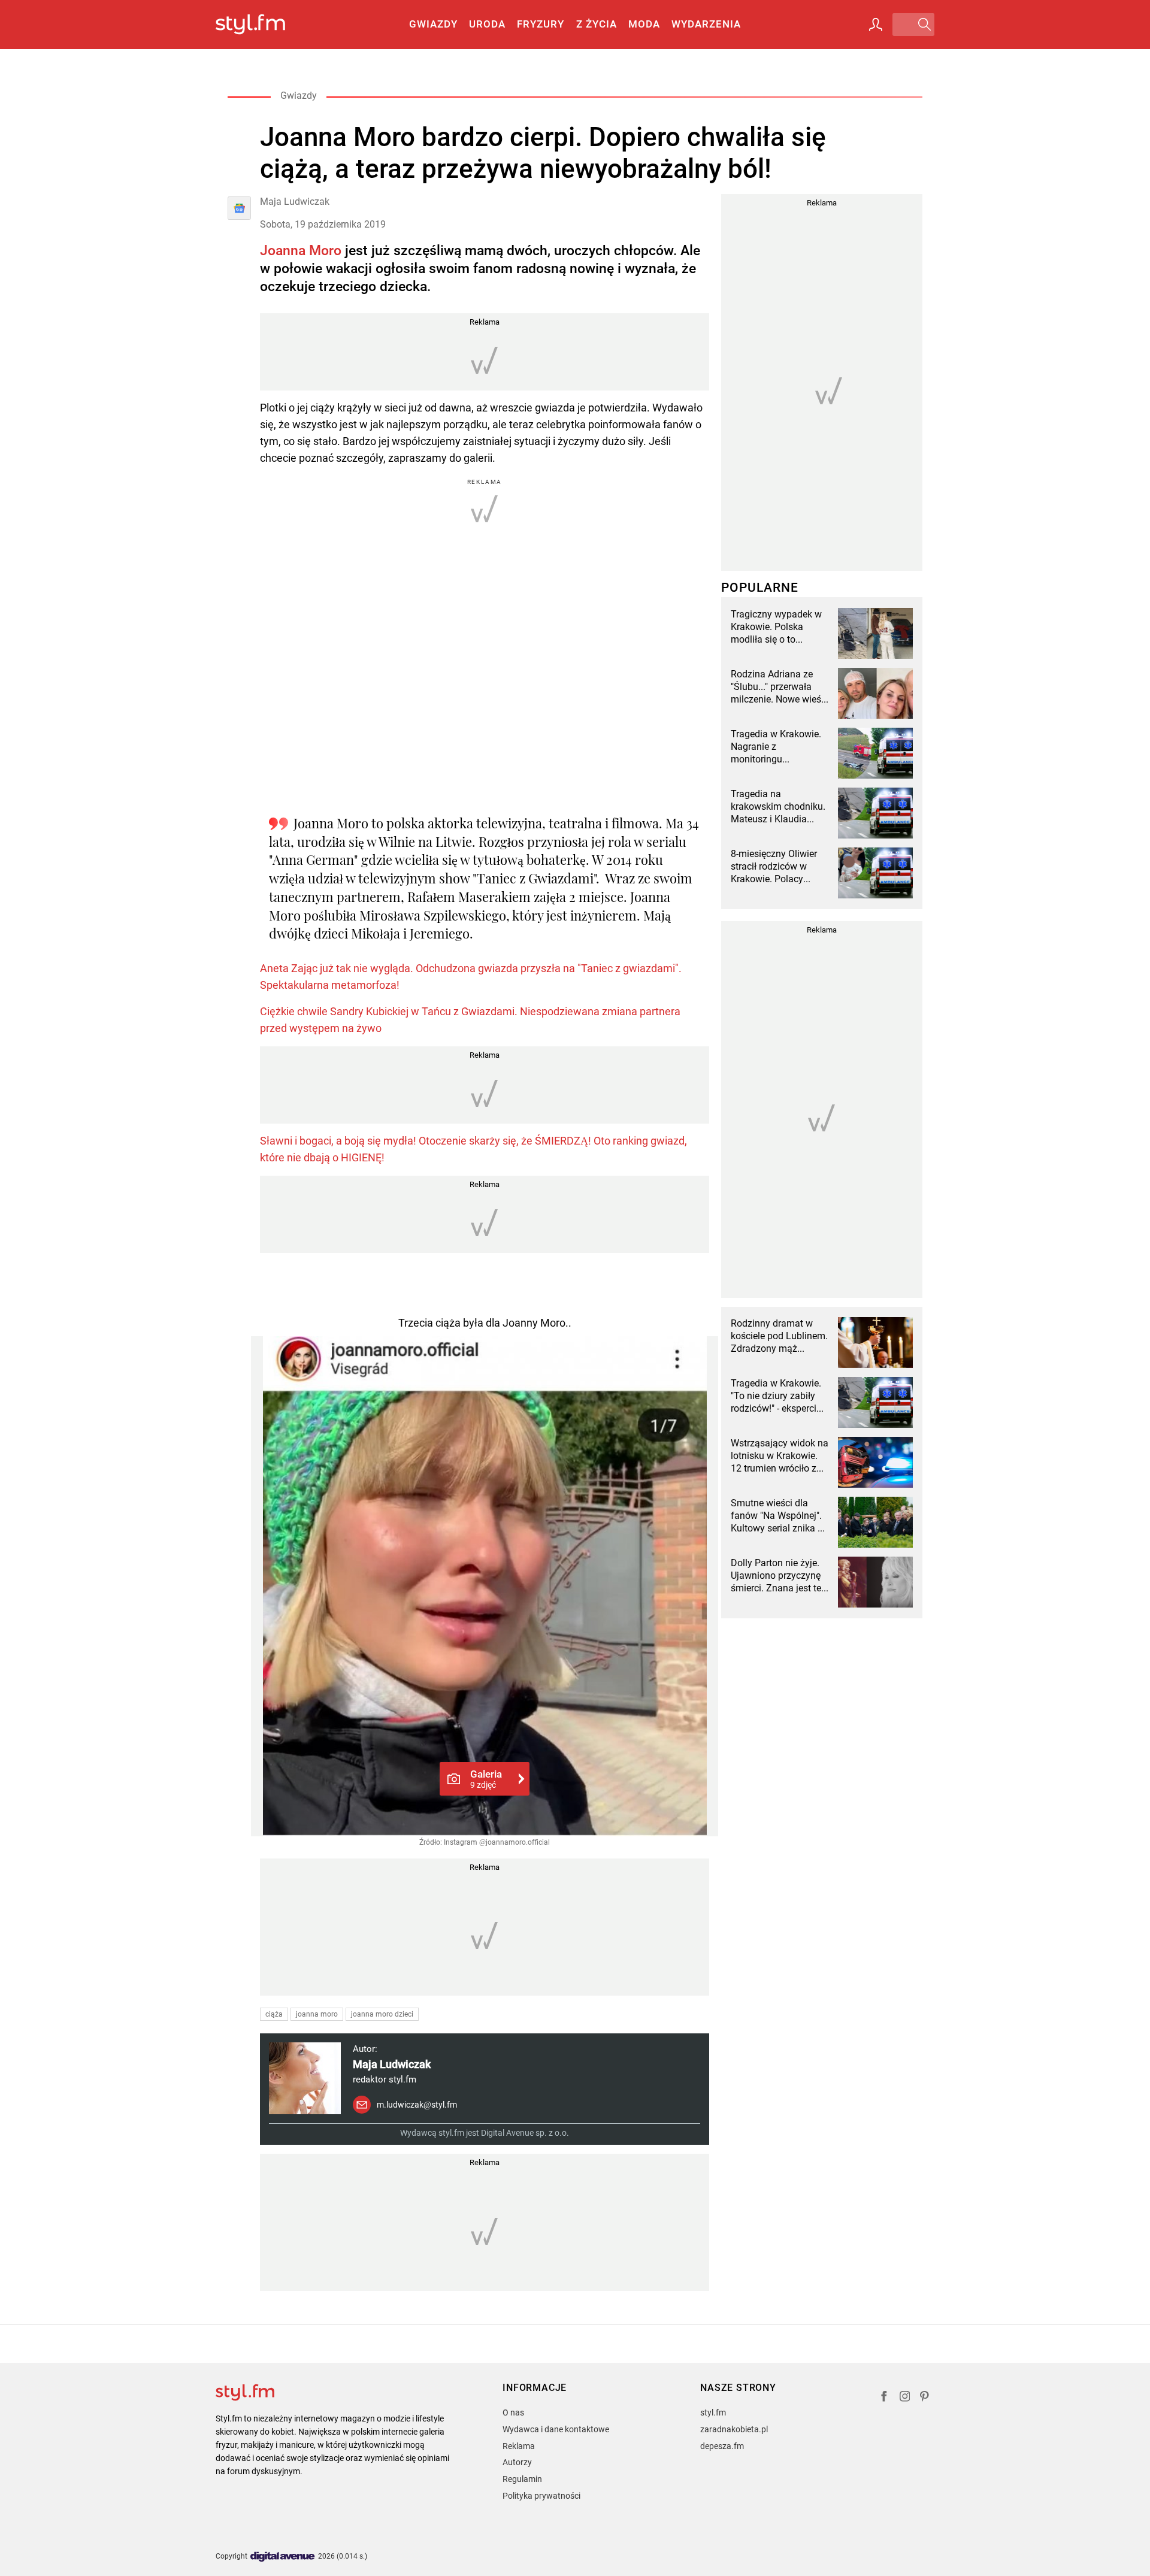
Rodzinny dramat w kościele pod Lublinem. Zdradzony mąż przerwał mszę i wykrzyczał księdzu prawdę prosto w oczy (779, 1336)
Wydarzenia (706, 24)
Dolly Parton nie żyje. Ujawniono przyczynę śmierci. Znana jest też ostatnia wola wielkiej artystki (778, 1576)
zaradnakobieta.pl (734, 2429)
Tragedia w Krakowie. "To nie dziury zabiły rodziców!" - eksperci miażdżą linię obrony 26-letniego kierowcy (776, 1396)
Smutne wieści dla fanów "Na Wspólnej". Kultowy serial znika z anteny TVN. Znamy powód (777, 1516)
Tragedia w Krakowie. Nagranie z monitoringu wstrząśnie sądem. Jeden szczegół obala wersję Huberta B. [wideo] (777, 747)
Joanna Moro (301, 251)
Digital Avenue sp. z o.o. (525, 2133)
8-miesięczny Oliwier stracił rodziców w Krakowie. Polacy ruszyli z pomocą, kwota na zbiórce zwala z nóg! (774, 867)
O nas (513, 2412)
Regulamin (522, 2479)
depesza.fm (722, 2446)
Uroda (487, 24)
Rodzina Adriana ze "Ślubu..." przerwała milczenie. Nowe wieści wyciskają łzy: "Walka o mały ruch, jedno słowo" (780, 687)
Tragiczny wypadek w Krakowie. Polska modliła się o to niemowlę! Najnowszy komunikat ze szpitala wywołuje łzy (777, 627)
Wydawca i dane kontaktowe (556, 2429)
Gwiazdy (433, 24)
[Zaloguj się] (876, 25)
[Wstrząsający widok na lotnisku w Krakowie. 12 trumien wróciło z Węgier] (875, 1462)
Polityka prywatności (541, 2496)
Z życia (597, 24)
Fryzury (541, 24)
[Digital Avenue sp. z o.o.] (283, 2557)
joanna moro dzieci (382, 2014)
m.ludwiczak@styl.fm (417, 2105)
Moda (644, 24)
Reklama (519, 2446)
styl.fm (713, 2412)
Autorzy (517, 2462)
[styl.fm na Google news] (239, 208)
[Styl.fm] (263, 25)
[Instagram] (905, 2398)
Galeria (486, 1779)
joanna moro (317, 2014)
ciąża (274, 2014)
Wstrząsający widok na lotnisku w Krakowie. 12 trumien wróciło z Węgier (780, 1456)
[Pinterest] (925, 2398)
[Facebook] (884, 2398)
